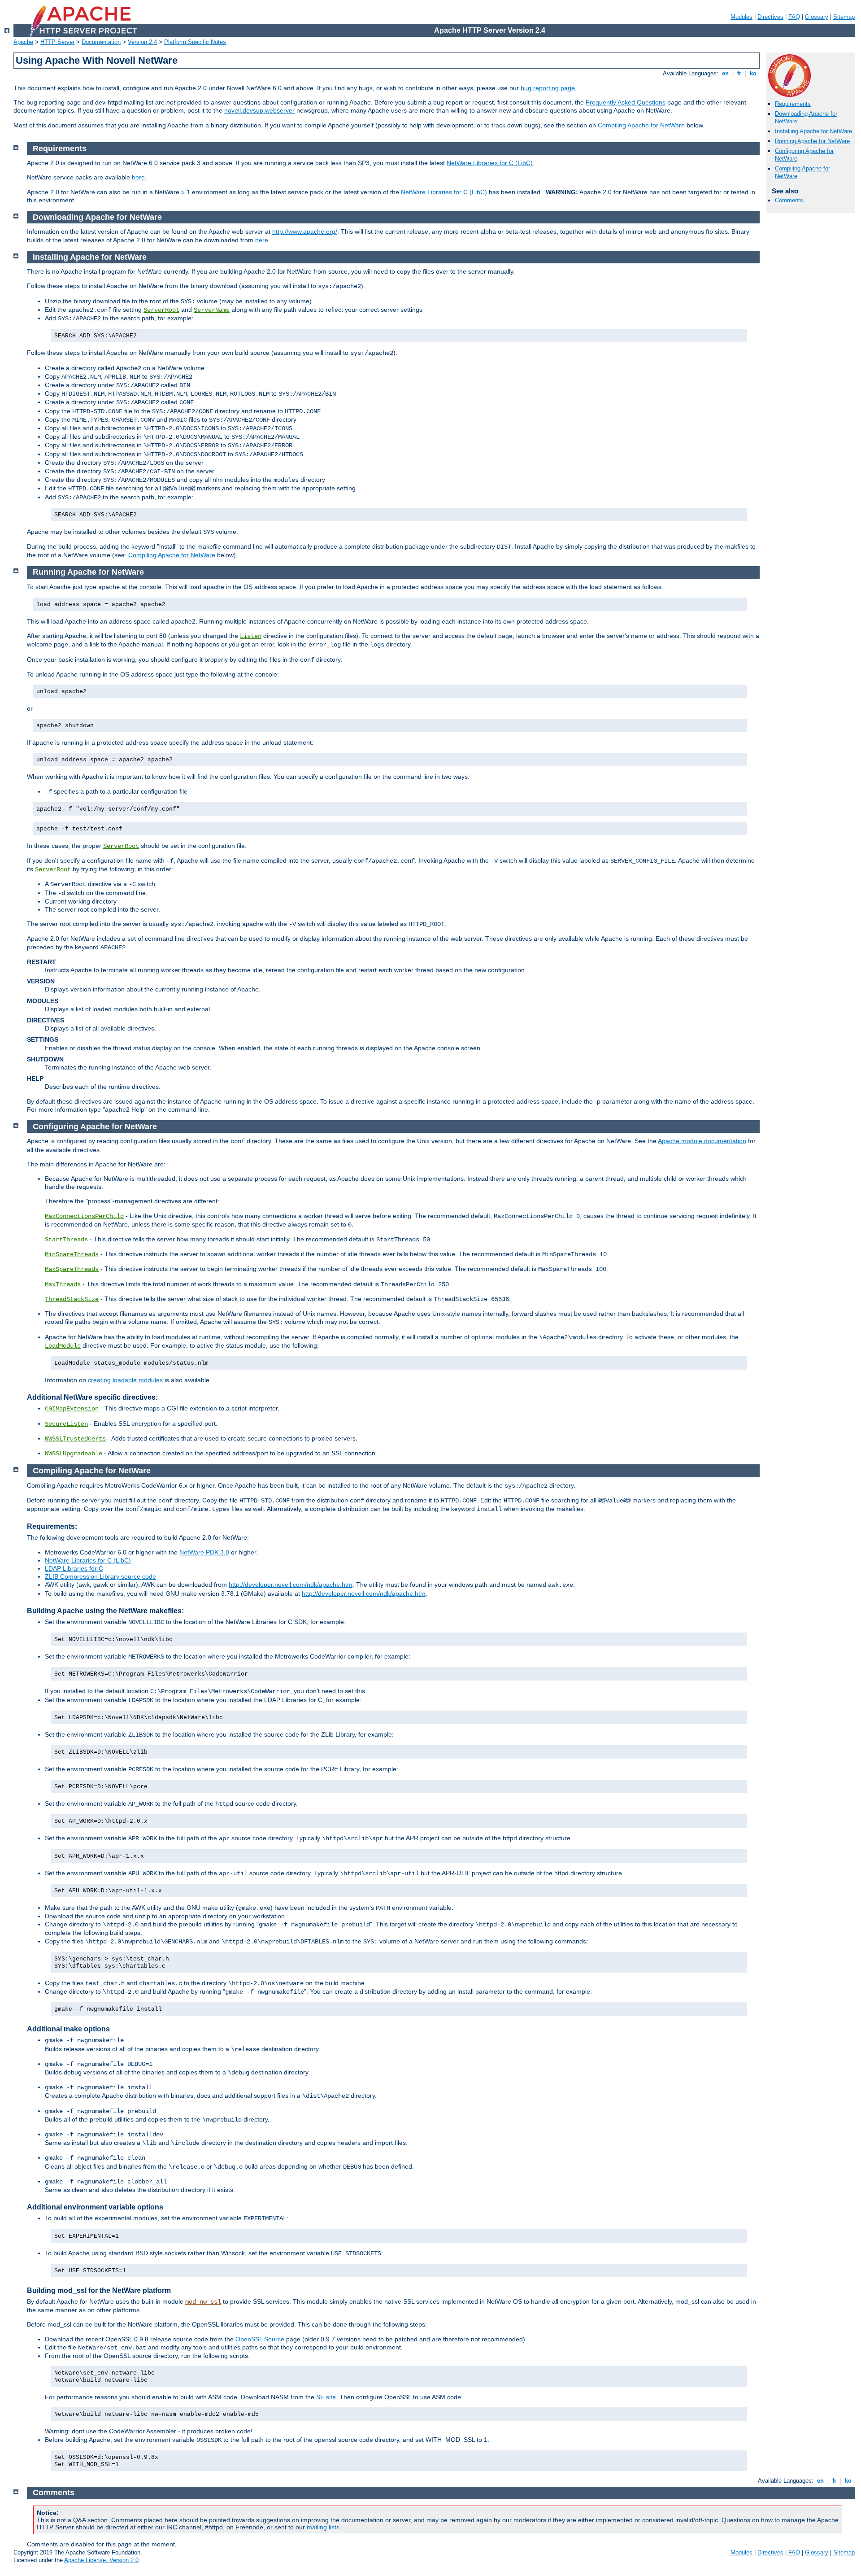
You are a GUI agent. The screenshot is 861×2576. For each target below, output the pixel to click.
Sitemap (844, 17)
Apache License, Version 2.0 (101, 2560)
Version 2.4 (142, 42)
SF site (326, 2397)
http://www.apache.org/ (305, 231)
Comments (789, 200)
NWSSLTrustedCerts (75, 1439)
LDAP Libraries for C (74, 1568)
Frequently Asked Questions (626, 102)
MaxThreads (63, 1284)
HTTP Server (57, 42)
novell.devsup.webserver (259, 110)
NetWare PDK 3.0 (204, 1552)
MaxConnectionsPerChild (84, 1216)
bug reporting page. (549, 88)
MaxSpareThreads (72, 1269)
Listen (251, 636)
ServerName (212, 310)
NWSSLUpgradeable (74, 1454)
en (725, 73)
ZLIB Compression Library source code (100, 1576)
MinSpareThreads (72, 1254)
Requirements (793, 104)
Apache (23, 42)
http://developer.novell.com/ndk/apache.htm (291, 1585)
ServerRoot (161, 310)
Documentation (101, 42)
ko (753, 73)
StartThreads (66, 1240)
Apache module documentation (702, 1141)
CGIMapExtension (72, 1409)
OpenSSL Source (260, 2339)
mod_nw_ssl (203, 2302)
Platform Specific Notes (195, 42)
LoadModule (63, 1346)
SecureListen (66, 1424)
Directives (770, 17)
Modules (741, 17)
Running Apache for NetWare (812, 141)
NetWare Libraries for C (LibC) (490, 163)
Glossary (817, 17)
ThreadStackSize (72, 1299)
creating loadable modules (125, 1380)
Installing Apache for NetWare (813, 131)
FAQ (794, 17)
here (138, 177)
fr (739, 73)
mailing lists (323, 2527)
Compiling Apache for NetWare (641, 125)
